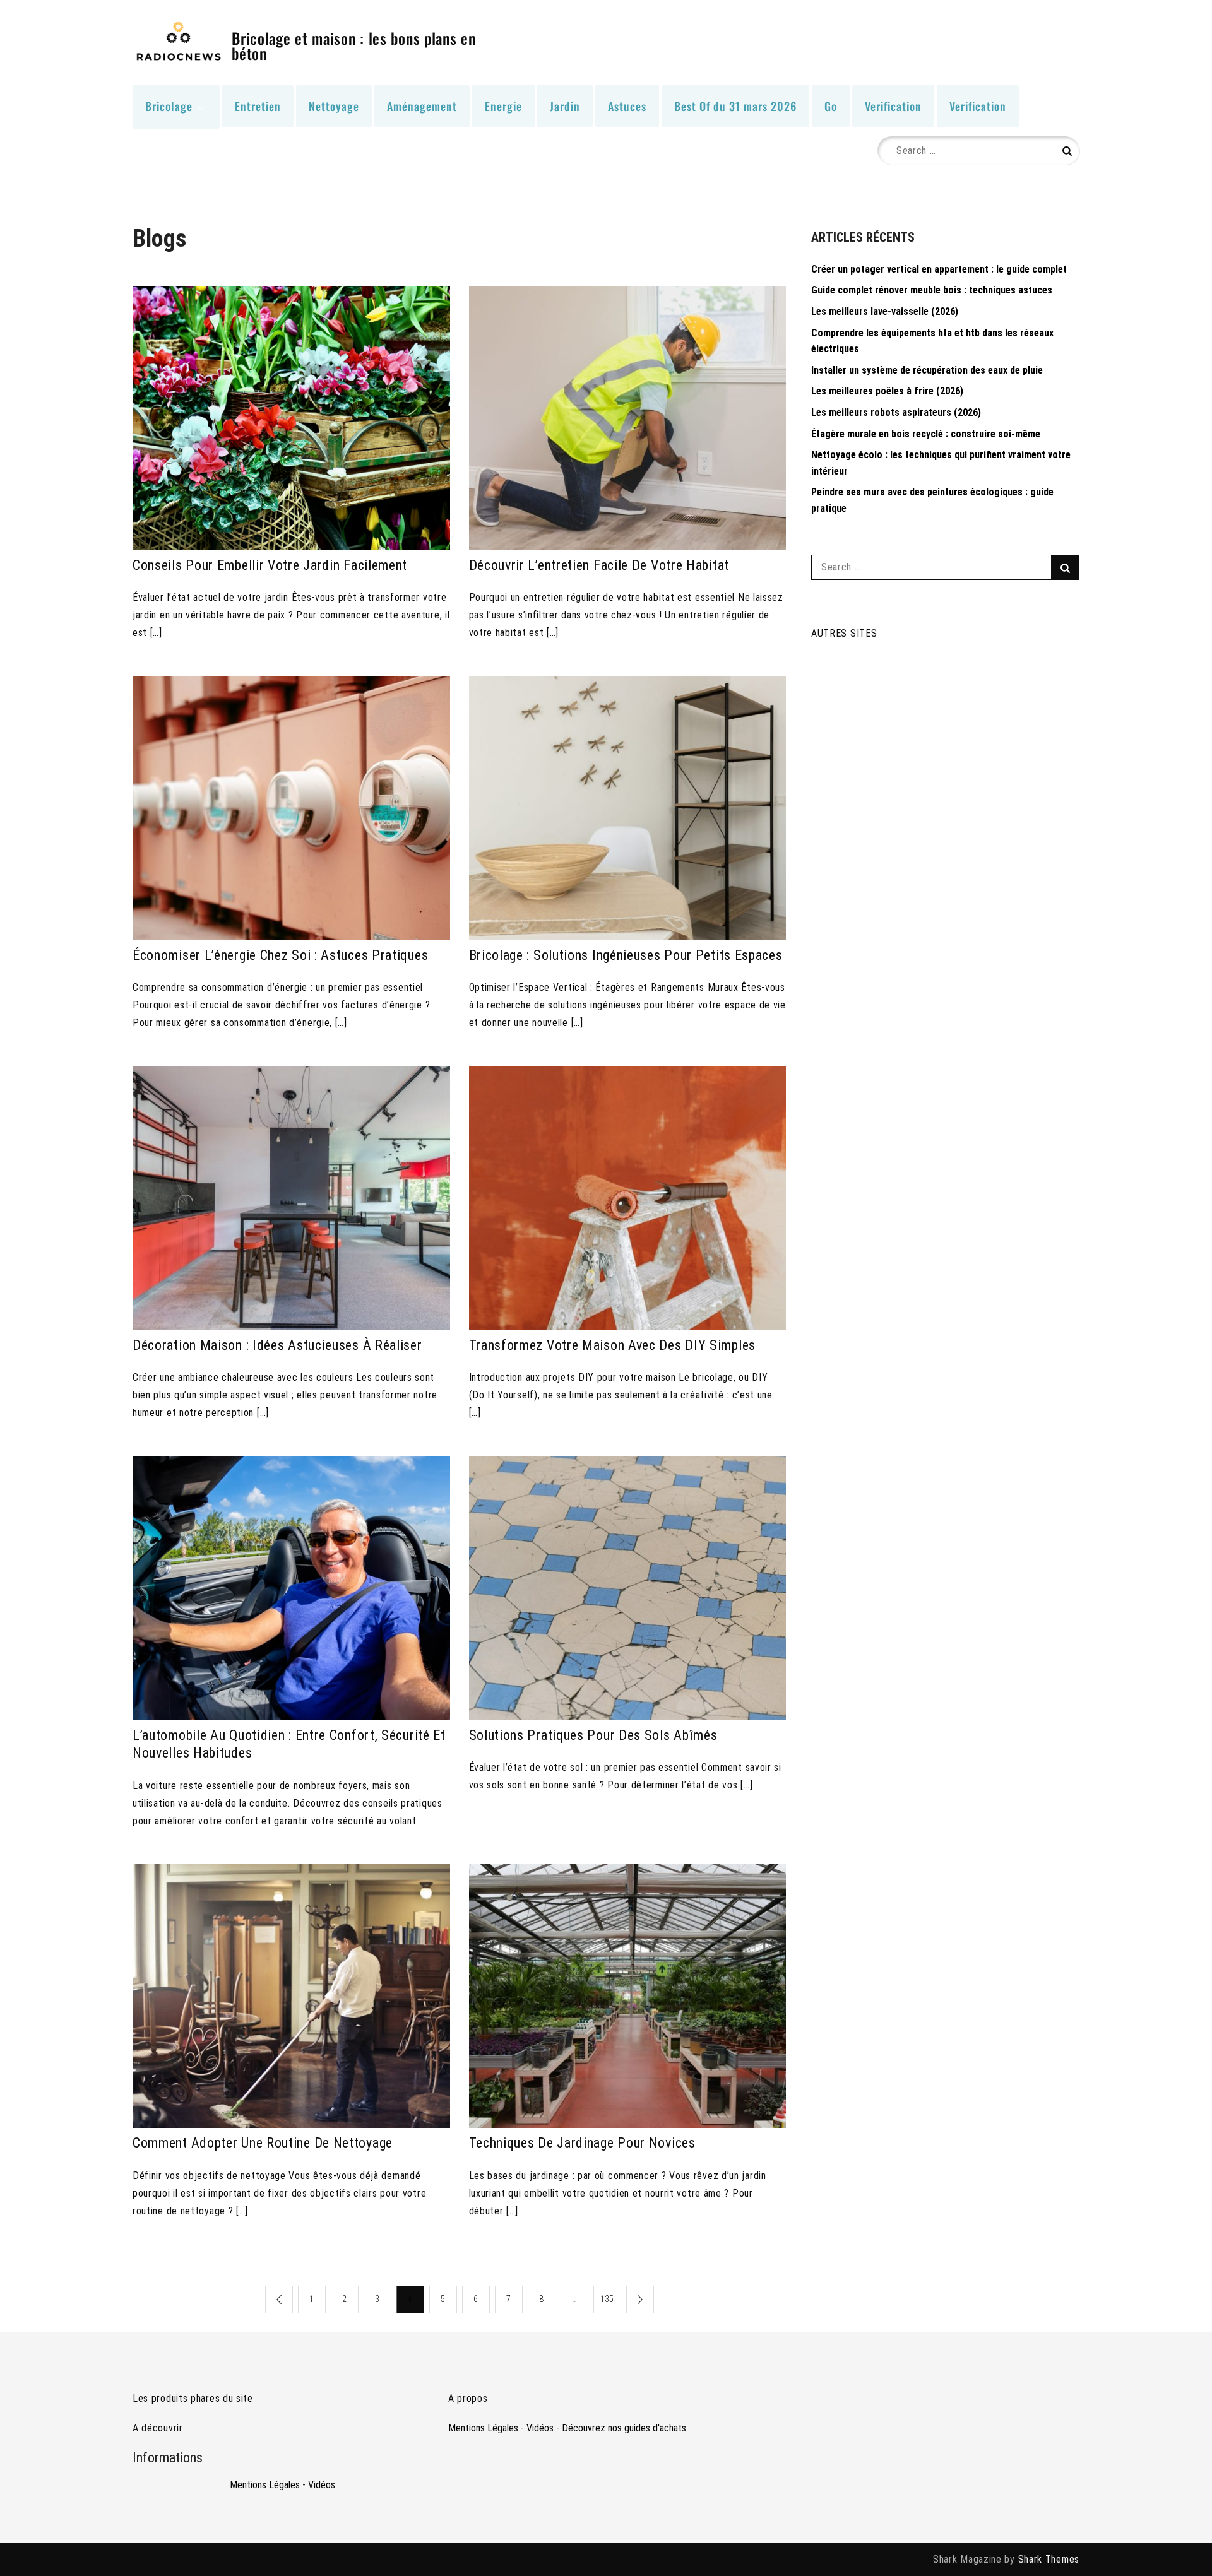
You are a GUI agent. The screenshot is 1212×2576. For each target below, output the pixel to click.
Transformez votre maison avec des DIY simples (613, 1345)
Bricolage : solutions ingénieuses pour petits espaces (626, 955)
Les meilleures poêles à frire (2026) (887, 391)
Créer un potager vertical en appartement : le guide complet (939, 269)
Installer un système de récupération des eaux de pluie (927, 370)
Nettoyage (334, 106)
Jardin (565, 106)
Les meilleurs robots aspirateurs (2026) (896, 412)
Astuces (627, 106)
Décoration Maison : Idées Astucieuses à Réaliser (277, 1345)
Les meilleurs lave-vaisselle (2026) (885, 311)
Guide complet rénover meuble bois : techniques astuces (932, 290)
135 (607, 2299)
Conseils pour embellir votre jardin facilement (270, 565)
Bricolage (169, 106)
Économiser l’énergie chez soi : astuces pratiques (280, 955)
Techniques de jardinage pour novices (582, 2143)
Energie (503, 106)
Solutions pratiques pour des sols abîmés (593, 1735)
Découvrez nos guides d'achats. (625, 2428)
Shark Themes (1049, 2559)
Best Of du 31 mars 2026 (735, 106)
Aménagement (422, 106)
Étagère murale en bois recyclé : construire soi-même (926, 434)
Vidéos (322, 2485)
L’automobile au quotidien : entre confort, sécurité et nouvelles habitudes (289, 1744)
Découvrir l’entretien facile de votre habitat (599, 565)
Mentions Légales (265, 2485)
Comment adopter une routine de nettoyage (263, 2143)
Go (831, 106)
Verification (893, 106)
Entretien (258, 106)
